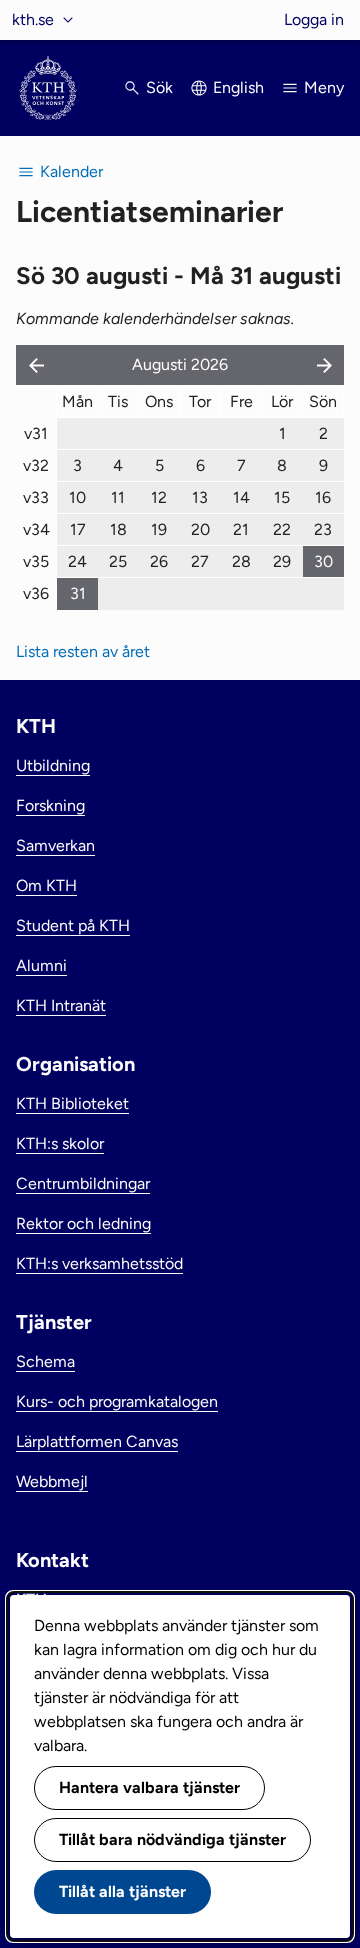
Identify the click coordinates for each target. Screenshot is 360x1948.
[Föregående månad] (32, 365)
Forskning (50, 805)
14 (241, 497)
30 (323, 561)
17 (78, 529)
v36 (36, 593)
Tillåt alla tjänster (122, 1891)
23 (323, 529)
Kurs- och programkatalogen (117, 1401)
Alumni (41, 965)
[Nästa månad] (326, 365)
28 (241, 561)
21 (241, 529)
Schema (45, 1361)
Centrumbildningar (83, 1183)
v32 (36, 465)
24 (77, 561)
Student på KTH (73, 925)
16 (323, 497)
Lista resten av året (83, 651)
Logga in (314, 19)
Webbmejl (52, 1481)
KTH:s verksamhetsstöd (99, 1263)
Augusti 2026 (180, 364)
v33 (36, 497)
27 (200, 561)
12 (159, 497)
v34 (36, 529)
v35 (36, 561)
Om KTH (46, 885)
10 (77, 497)
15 (282, 497)
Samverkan (55, 845)
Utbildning (53, 765)
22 (282, 529)
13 (200, 497)
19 (159, 529)
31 (78, 593)
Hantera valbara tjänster (149, 1787)
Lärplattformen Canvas (97, 1441)
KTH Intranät (61, 1005)
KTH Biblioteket (72, 1103)
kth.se (33, 19)
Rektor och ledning (83, 1223)
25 (118, 561)
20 (200, 529)
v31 (36, 433)
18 (118, 529)
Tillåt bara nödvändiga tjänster (172, 1839)
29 (282, 561)
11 (118, 497)
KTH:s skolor (60, 1143)
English (238, 87)
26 (159, 561)
